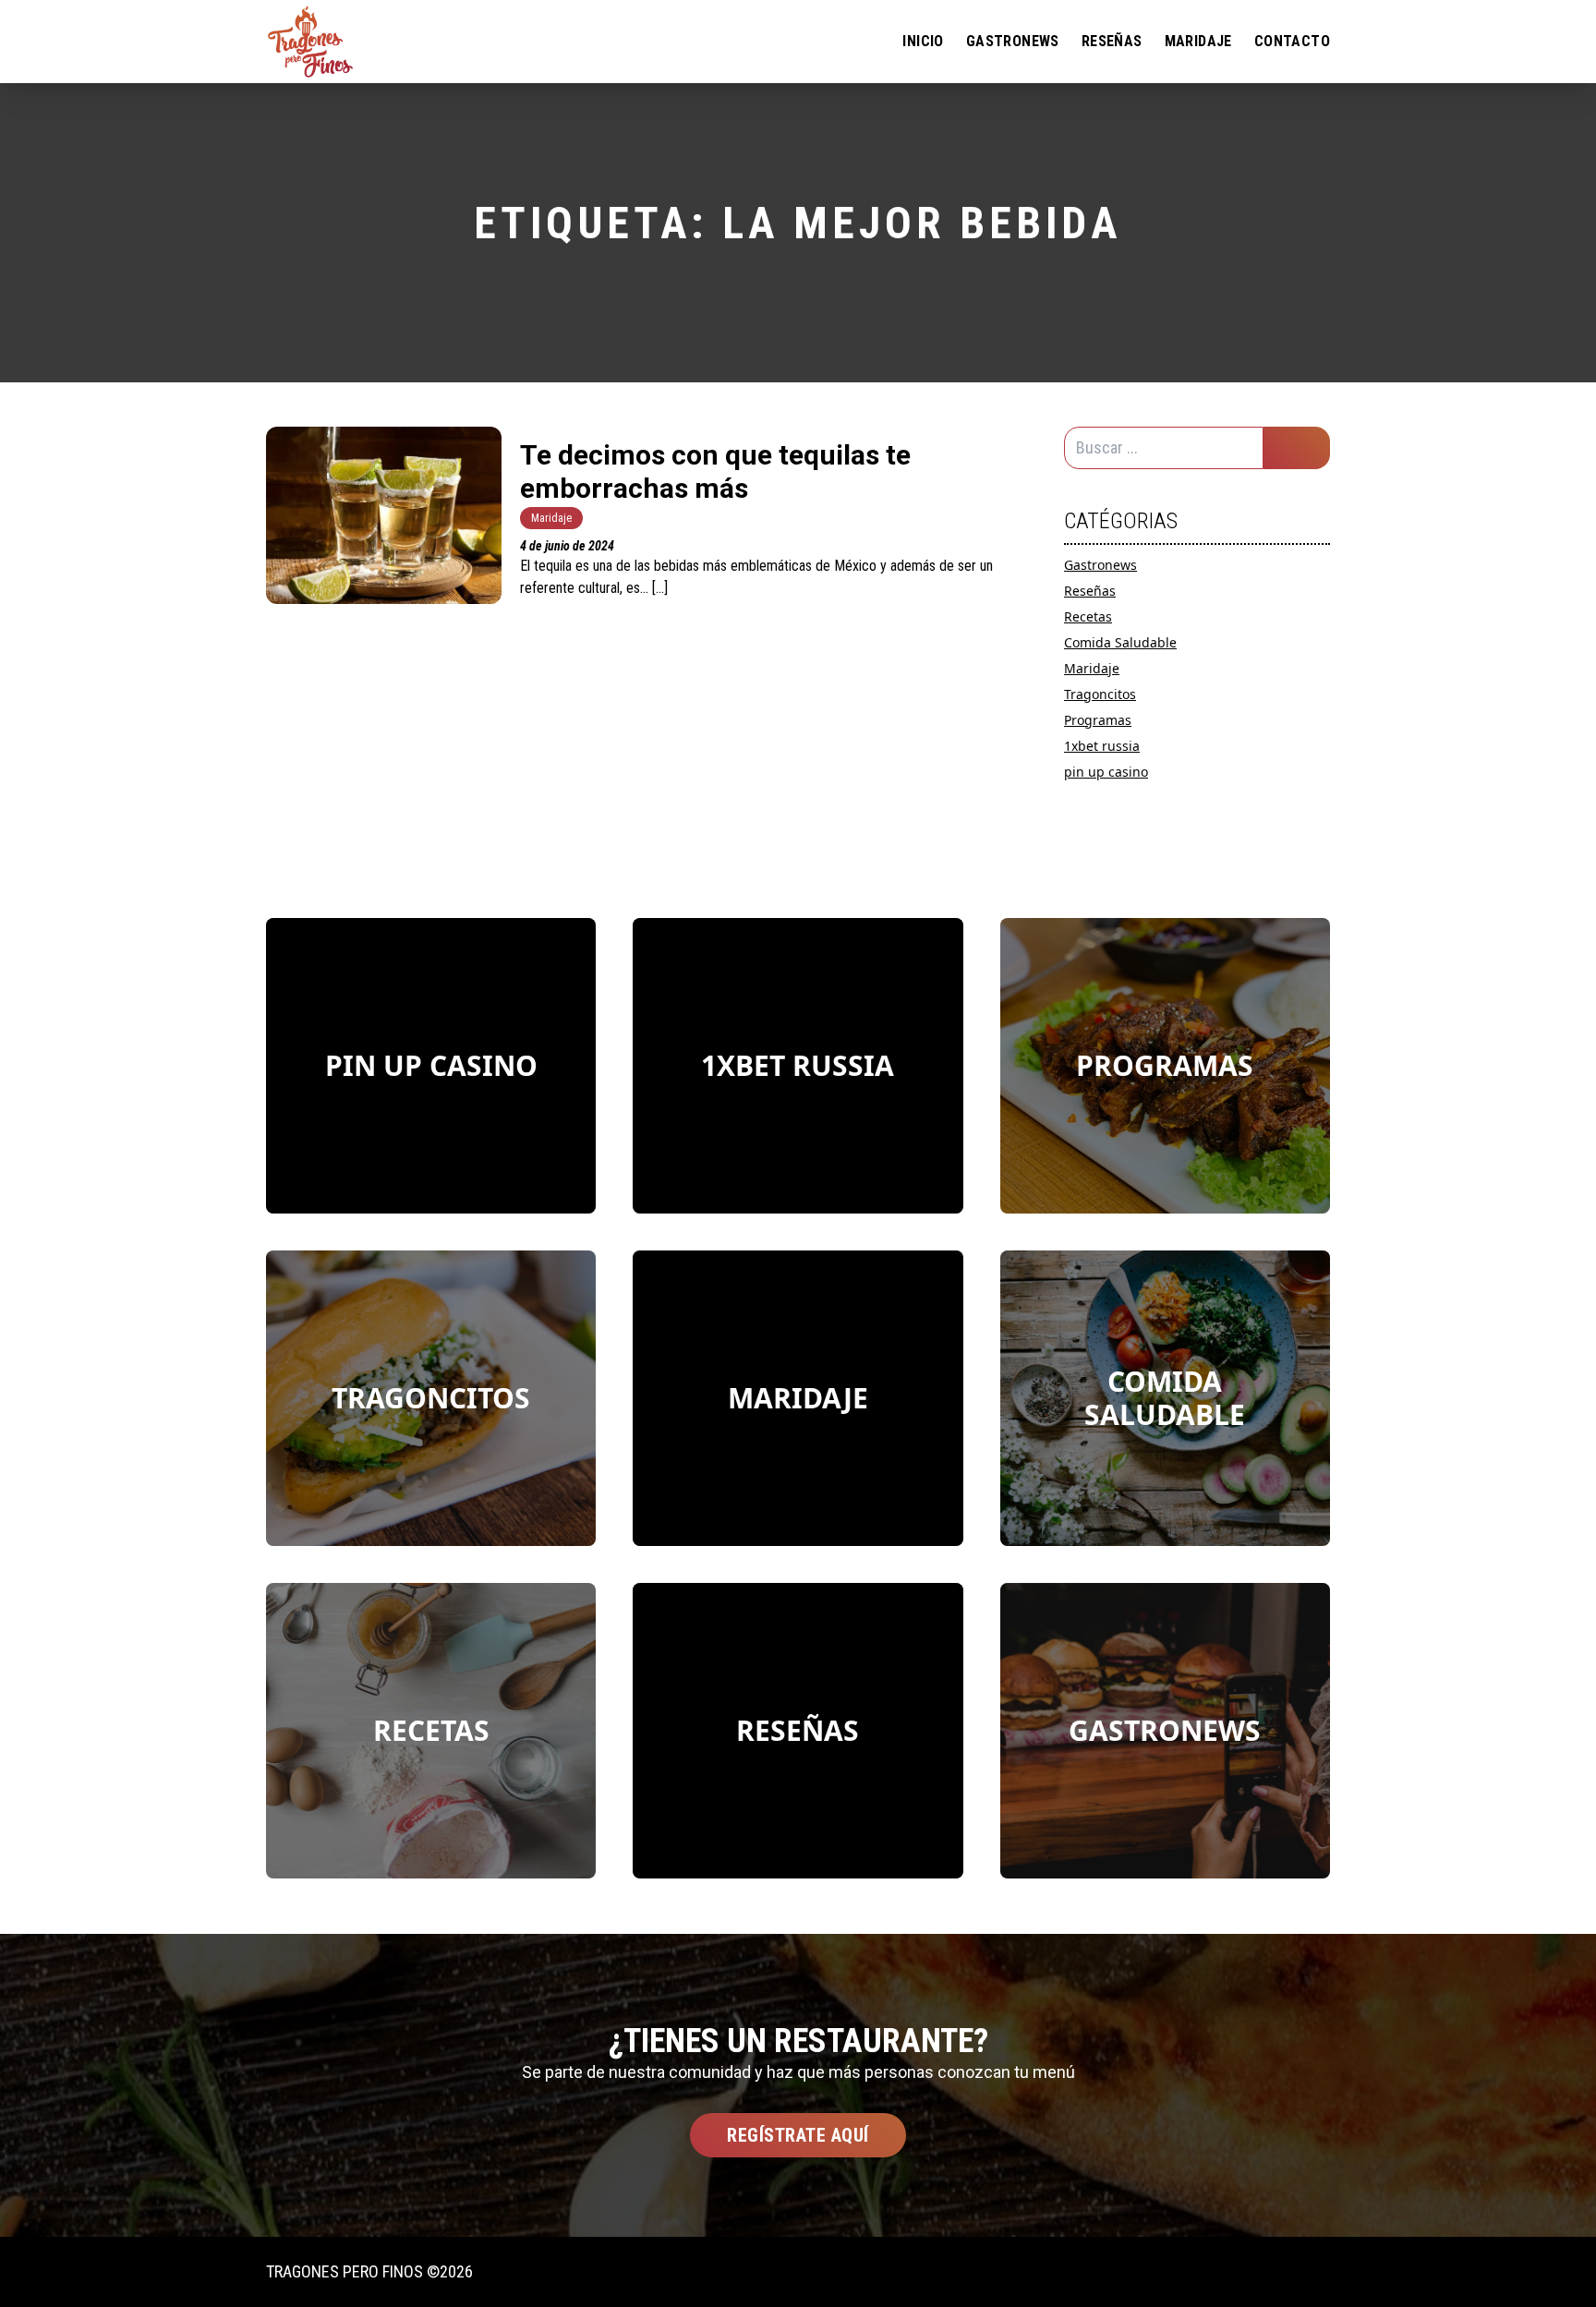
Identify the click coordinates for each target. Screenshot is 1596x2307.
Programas (1098, 720)
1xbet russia (1102, 746)
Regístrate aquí (798, 2135)
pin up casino (1106, 772)
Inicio (923, 41)
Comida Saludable (1120, 642)
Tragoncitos (1100, 694)
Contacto (1292, 41)
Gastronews (1013, 41)
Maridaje (1198, 41)
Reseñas (1112, 41)
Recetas (1088, 616)
